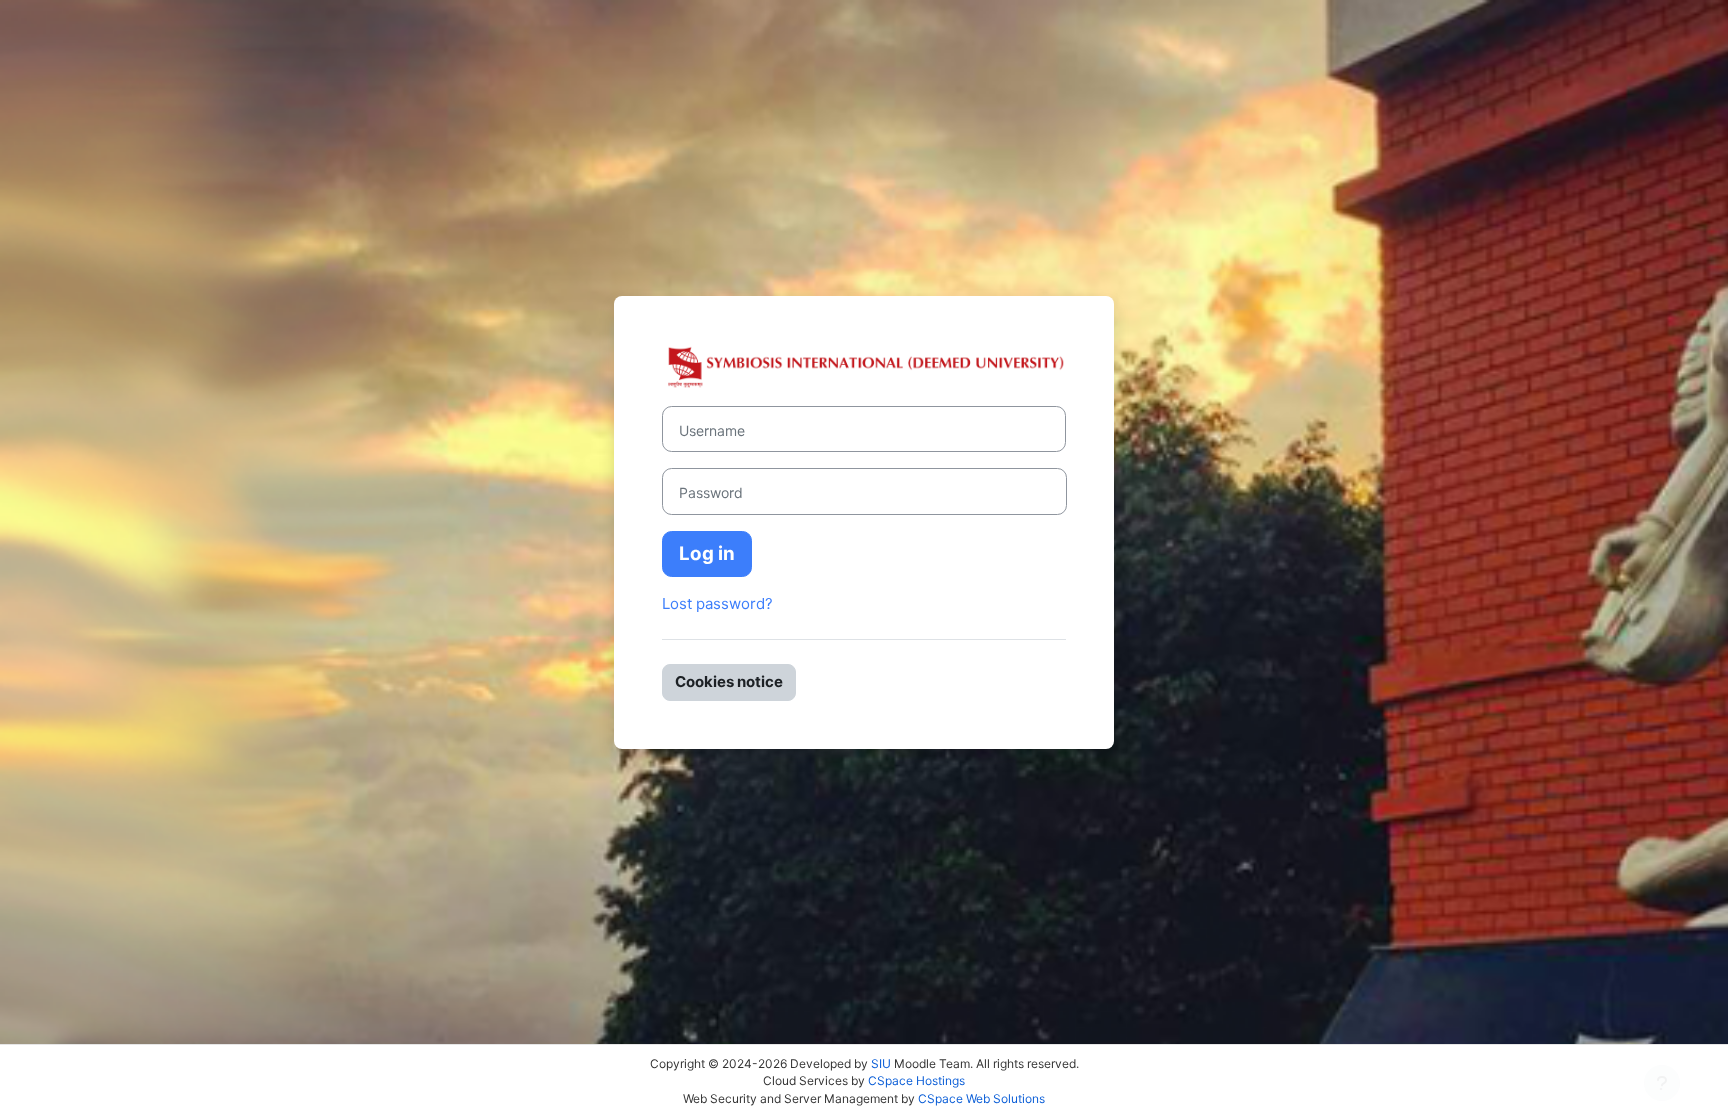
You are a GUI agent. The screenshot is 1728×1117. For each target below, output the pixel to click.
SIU (881, 1063)
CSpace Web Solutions (981, 1098)
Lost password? (717, 603)
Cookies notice (729, 681)
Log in (707, 553)
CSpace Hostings (916, 1080)
